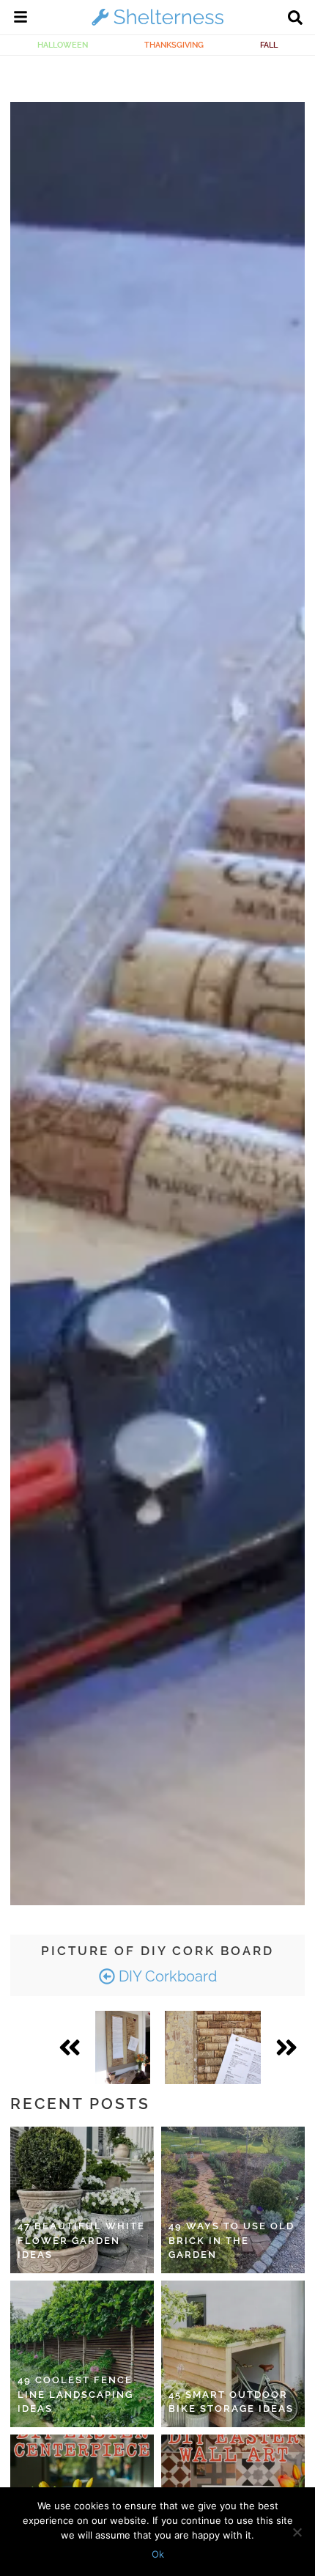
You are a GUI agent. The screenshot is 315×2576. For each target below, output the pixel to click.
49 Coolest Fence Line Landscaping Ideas (75, 2394)
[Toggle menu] (21, 19)
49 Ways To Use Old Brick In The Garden (231, 2240)
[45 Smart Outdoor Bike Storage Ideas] (233, 2354)
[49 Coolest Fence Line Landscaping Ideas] (82, 2354)
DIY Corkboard (166, 1976)
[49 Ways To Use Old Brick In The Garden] (233, 2200)
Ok (158, 2554)
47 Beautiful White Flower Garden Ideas (81, 2240)
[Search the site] (295, 19)
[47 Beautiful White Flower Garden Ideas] (82, 2200)
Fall (269, 45)
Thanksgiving (174, 45)
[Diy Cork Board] (123, 2047)
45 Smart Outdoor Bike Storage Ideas (231, 2402)
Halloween (63, 45)
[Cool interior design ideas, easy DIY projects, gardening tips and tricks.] (157, 25)
